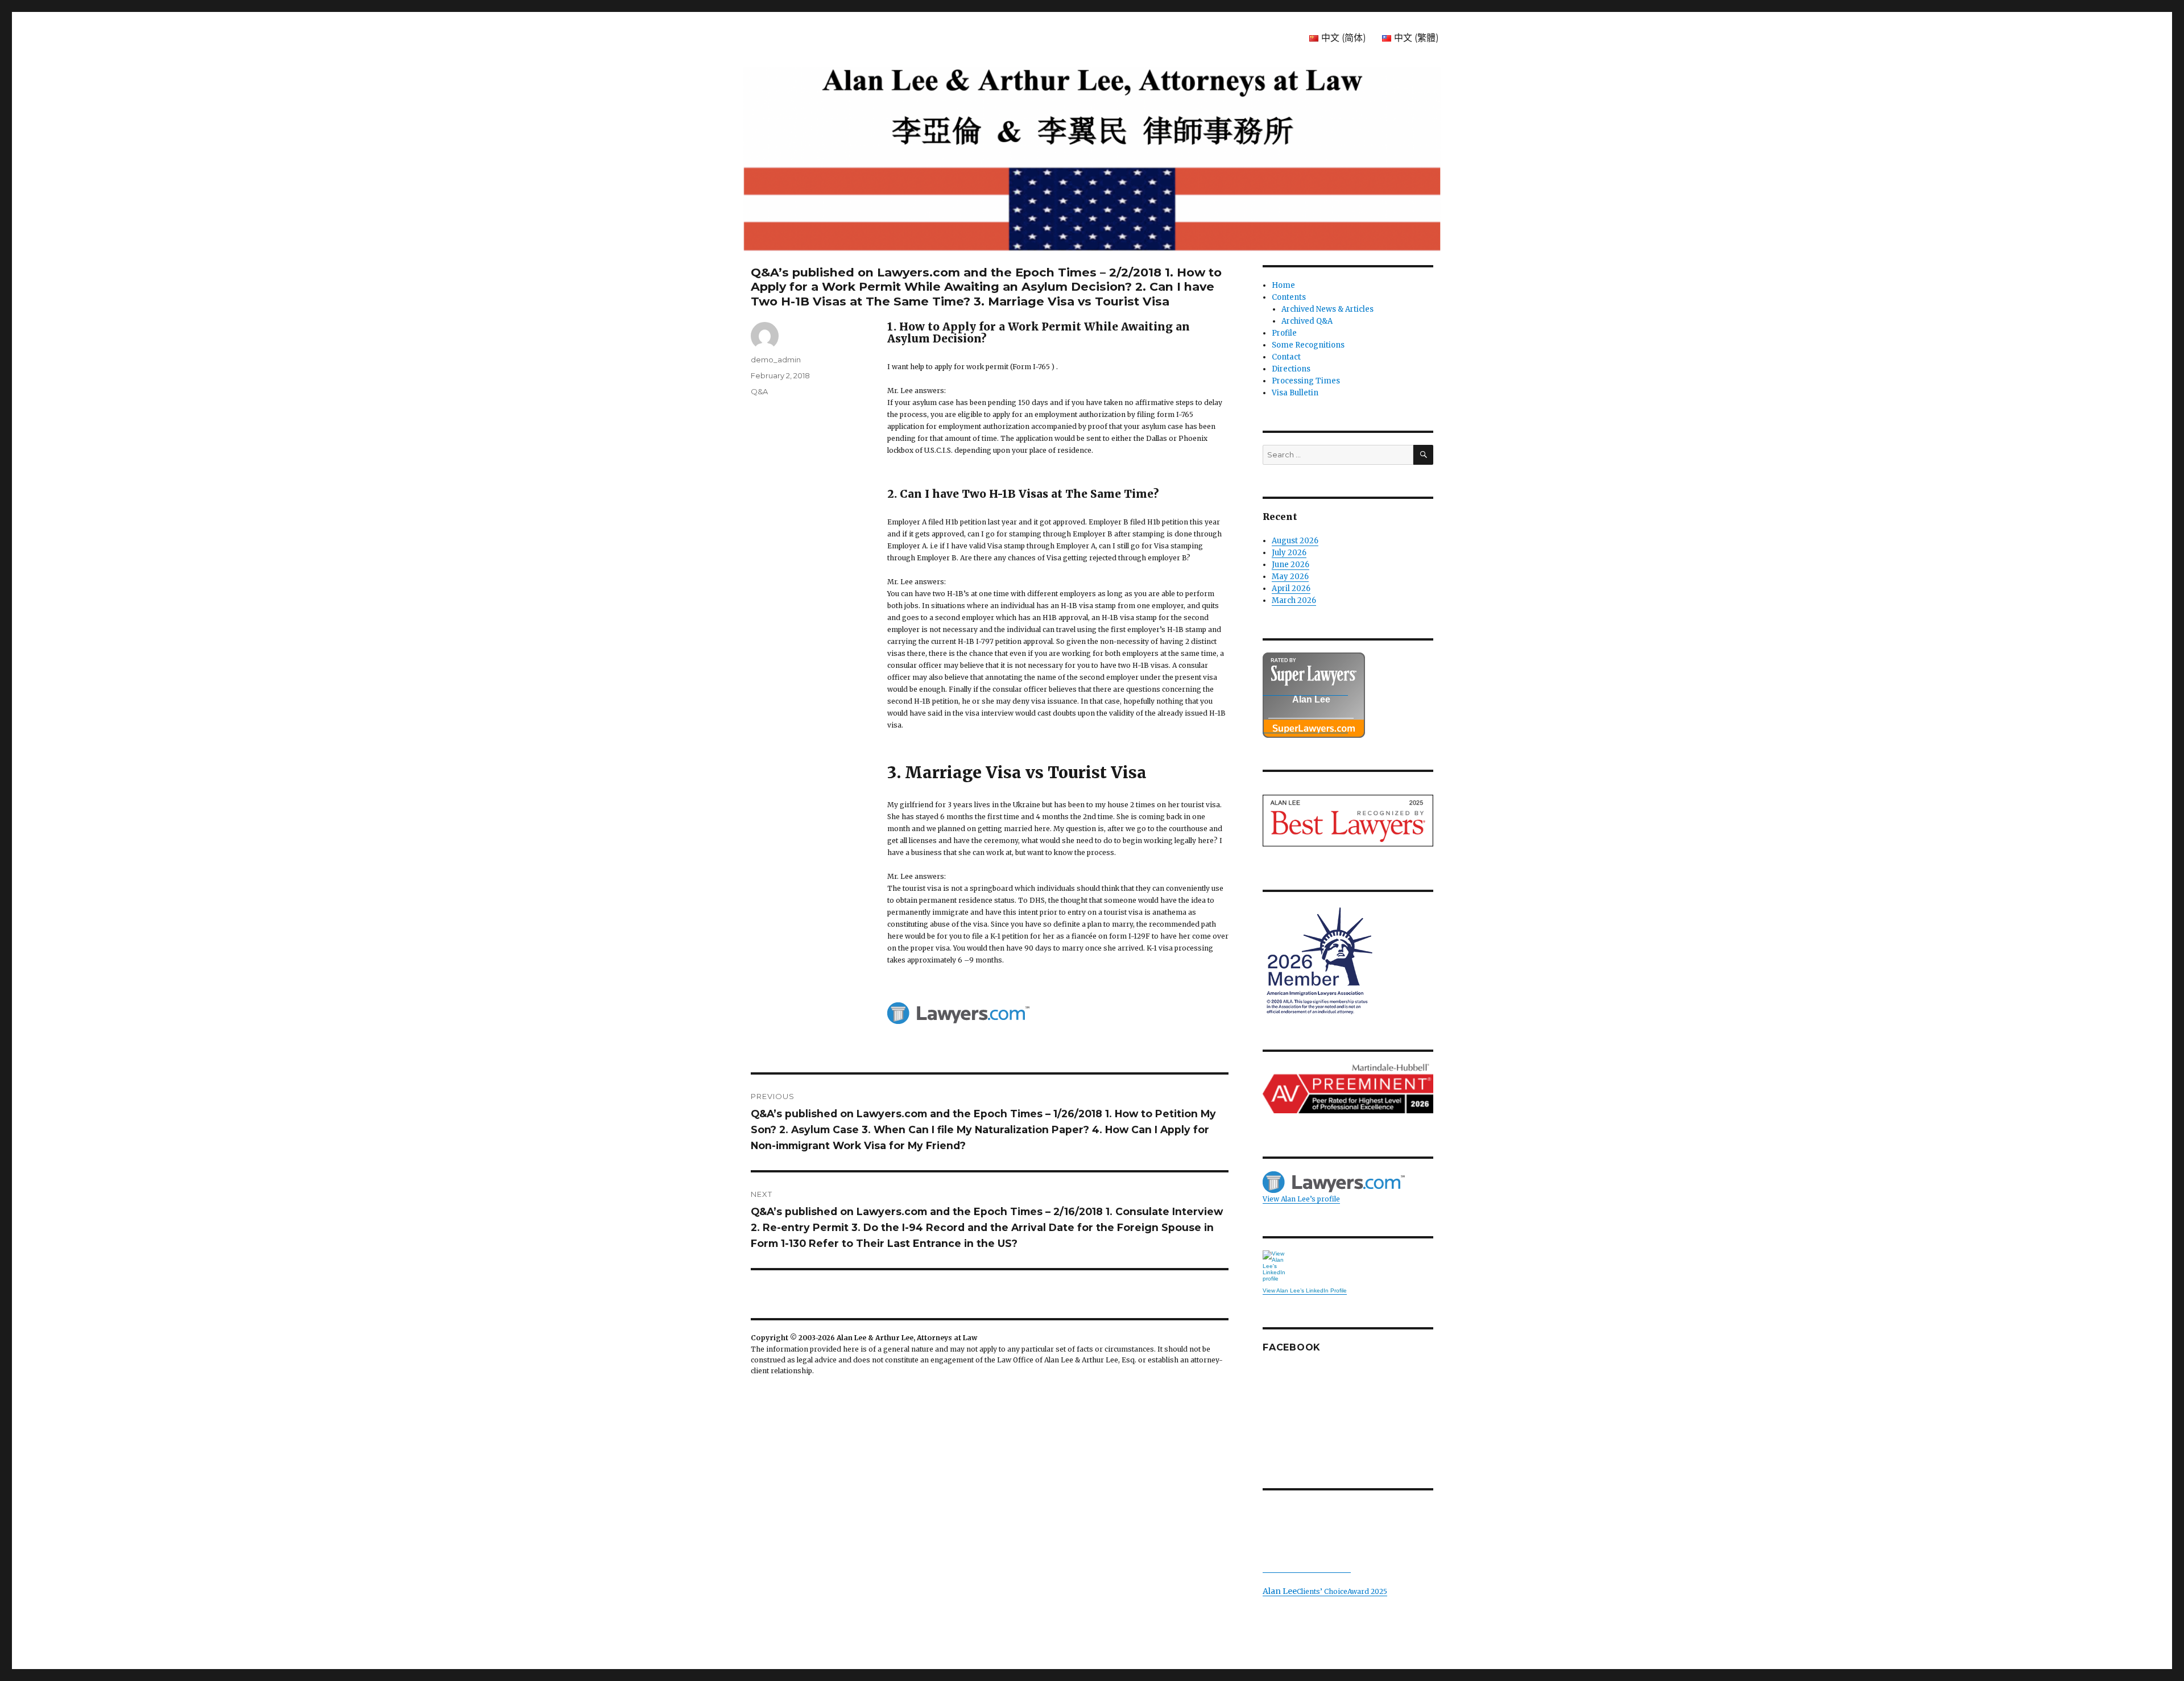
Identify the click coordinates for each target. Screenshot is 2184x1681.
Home (1283, 285)
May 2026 (1290, 577)
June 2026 (1290, 565)
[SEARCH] (1423, 455)
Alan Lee (1311, 700)
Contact (1286, 357)
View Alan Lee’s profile (1301, 1199)
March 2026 (1294, 600)
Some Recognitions (1308, 345)
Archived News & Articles (1327, 309)
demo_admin (776, 360)
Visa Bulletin (1295, 393)
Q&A (759, 391)
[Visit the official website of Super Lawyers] (1305, 727)
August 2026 (1295, 541)
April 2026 (1291, 588)
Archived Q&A (1307, 321)
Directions (1291, 369)
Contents (1289, 297)
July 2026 (1289, 553)
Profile (1284, 333)
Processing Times (1306, 381)
